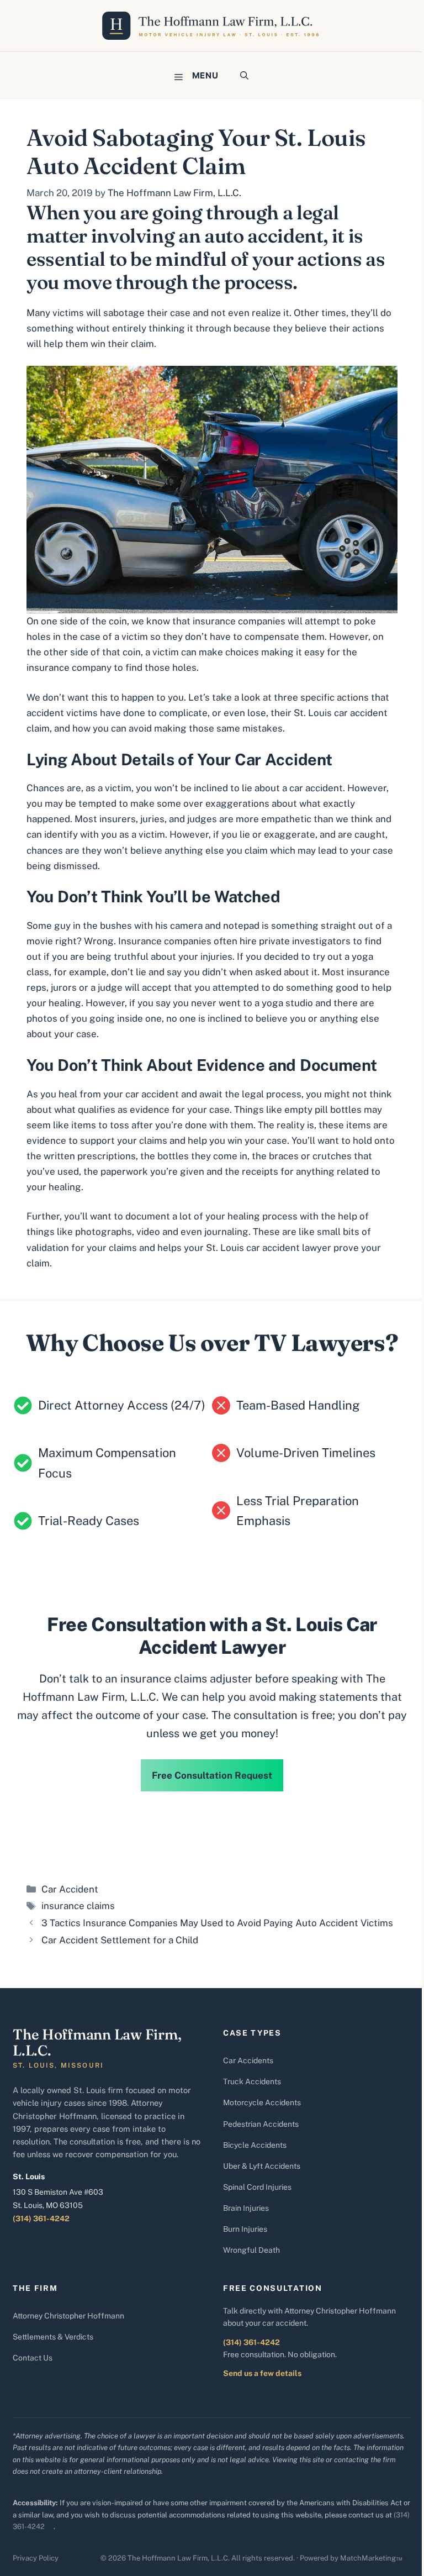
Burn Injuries (245, 2229)
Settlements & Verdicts (53, 2337)
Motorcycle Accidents (262, 2102)
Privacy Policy (36, 2558)
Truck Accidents (252, 2081)
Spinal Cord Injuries (257, 2187)
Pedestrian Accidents (261, 2124)
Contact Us (33, 2358)
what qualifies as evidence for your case (142, 1110)
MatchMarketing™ (371, 2558)
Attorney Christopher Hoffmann (68, 2316)
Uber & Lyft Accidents (262, 2166)
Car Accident (70, 1889)
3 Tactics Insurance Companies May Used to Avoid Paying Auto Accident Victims (217, 1923)
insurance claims (78, 1906)
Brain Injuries (246, 2208)
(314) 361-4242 (41, 2218)
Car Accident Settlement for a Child (120, 1940)
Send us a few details (262, 2373)
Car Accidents (248, 2060)
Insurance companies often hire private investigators (234, 941)
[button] (244, 76)
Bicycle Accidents (255, 2145)
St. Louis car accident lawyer (270, 1248)
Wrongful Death (251, 2250)
